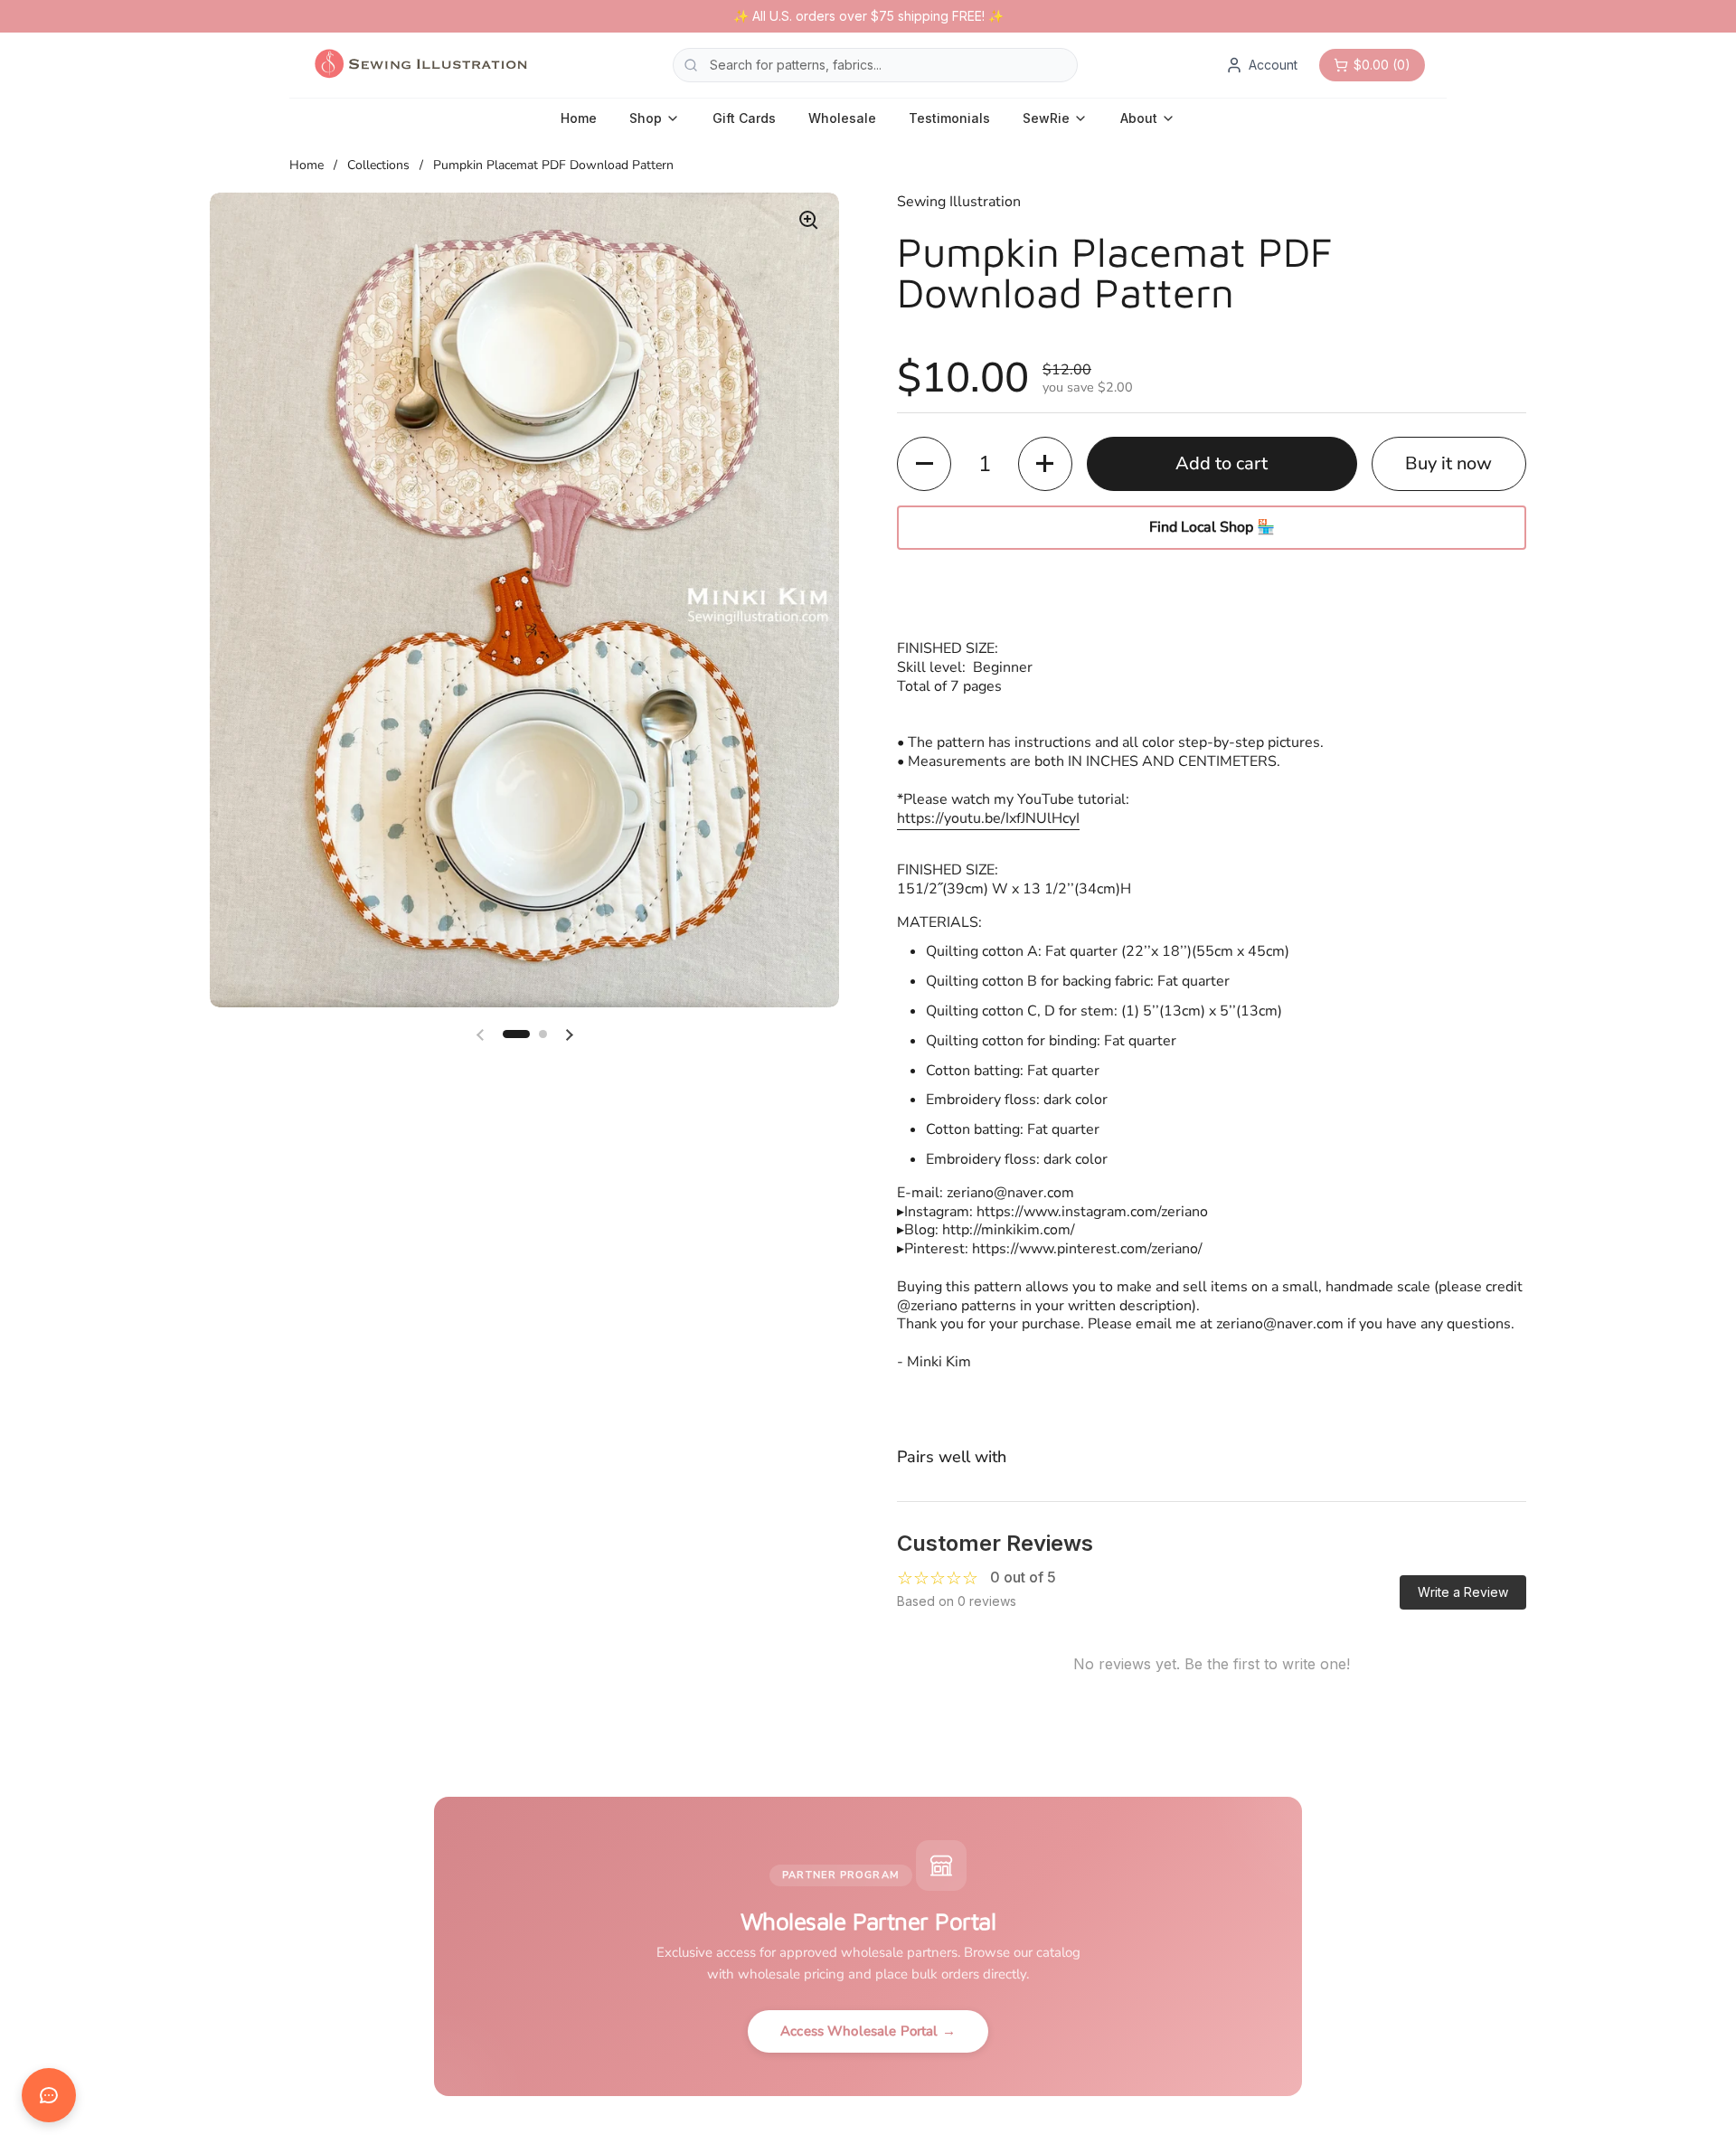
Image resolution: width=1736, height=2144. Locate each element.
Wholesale (842, 118)
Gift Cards (744, 118)
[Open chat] (49, 2095)
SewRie (1046, 118)
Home (579, 118)
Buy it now (1448, 463)
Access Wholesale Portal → (868, 2031)
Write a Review (1463, 1592)
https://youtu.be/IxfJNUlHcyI (988, 818)
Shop (646, 118)
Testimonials (949, 118)
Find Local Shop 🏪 (1212, 527)
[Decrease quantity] (924, 464)
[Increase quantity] (1045, 464)
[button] (516, 1034)
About (1139, 118)
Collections (378, 165)
